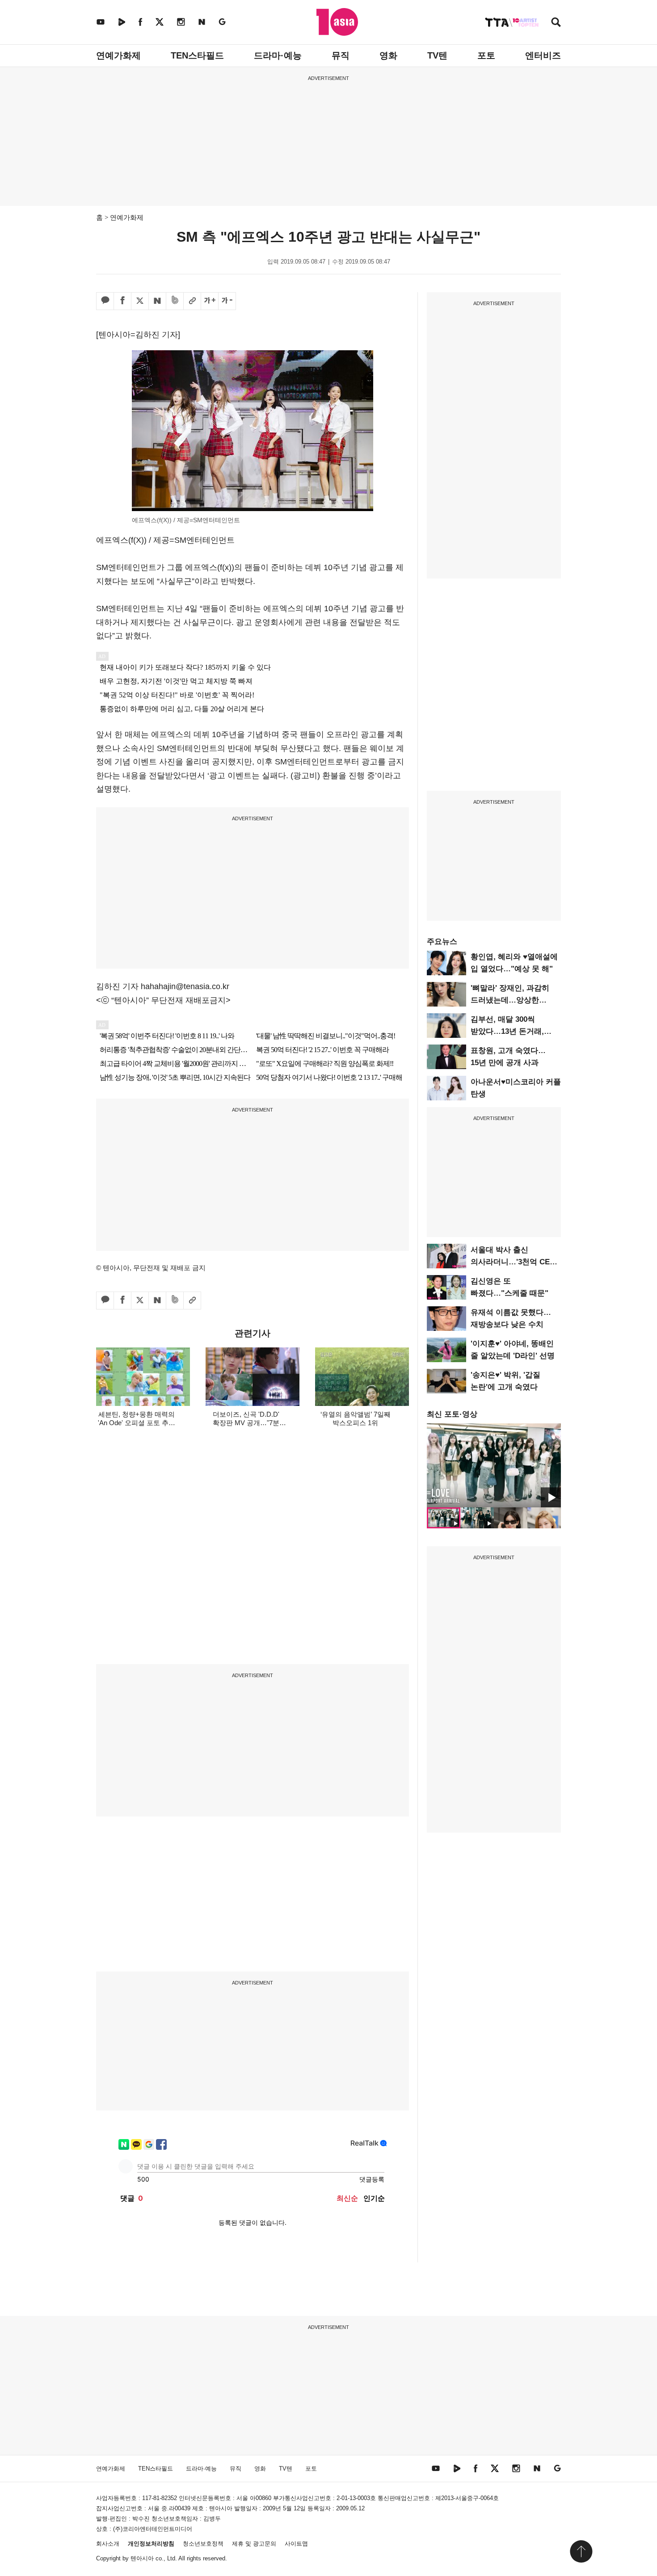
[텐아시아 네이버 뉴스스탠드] (202, 22)
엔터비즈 (543, 55)
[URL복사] (192, 301)
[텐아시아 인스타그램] (181, 22)
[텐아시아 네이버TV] (122, 22)
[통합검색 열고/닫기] (556, 23)
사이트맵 (296, 2544)
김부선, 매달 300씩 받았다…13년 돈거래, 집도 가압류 (507, 1031)
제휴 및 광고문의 (254, 2544)
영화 (388, 55)
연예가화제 (118, 55)
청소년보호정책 (203, 2544)
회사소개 (108, 2544)
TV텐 (437, 55)
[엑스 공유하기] (140, 301)
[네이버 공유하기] (157, 301)
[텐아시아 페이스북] (140, 22)
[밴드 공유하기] (175, 301)
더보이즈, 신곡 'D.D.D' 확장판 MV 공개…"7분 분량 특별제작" (246, 1423)
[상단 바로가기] (581, 2551)
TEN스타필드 (197, 55)
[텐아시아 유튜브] (101, 22)
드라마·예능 (278, 55)
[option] (494, 1465)
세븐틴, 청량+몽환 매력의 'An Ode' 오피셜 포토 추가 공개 (137, 1423)
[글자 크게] (210, 301)
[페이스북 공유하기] (122, 301)
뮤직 (341, 55)
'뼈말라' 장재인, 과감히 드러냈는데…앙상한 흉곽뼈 (510, 1000)
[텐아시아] (337, 22)
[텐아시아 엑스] (160, 22)
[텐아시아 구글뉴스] (222, 22)
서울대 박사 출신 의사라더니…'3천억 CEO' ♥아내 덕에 (514, 1262)
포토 (486, 55)
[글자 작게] (227, 301)
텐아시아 (142, 2558)
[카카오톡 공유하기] (105, 301)
